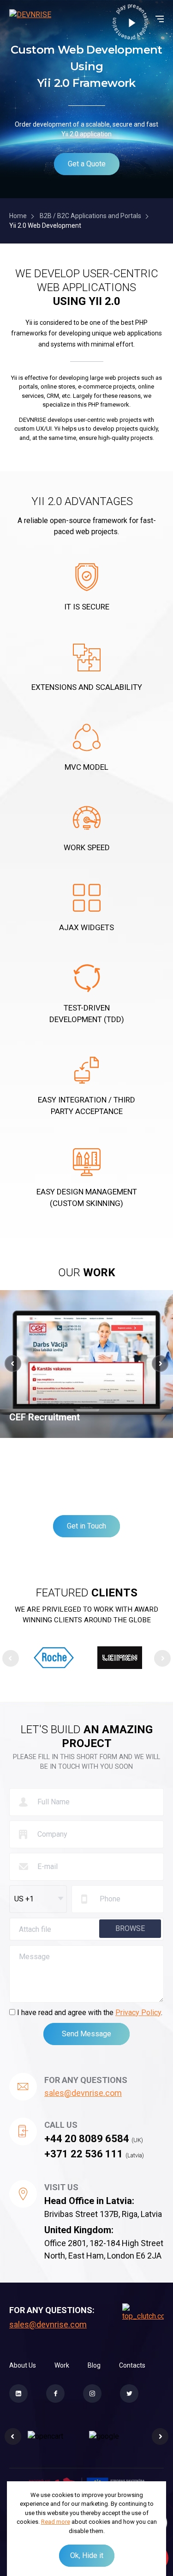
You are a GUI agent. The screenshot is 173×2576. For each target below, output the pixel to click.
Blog (94, 2365)
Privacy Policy (138, 2013)
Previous (11, 1658)
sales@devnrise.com (83, 2093)
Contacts (132, 2365)
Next (162, 1658)
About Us (23, 2365)
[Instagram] (92, 2393)
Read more (56, 2522)
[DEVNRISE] (30, 19)
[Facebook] (55, 2393)
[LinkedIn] (18, 2393)
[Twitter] (129, 2393)
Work (62, 2365)
